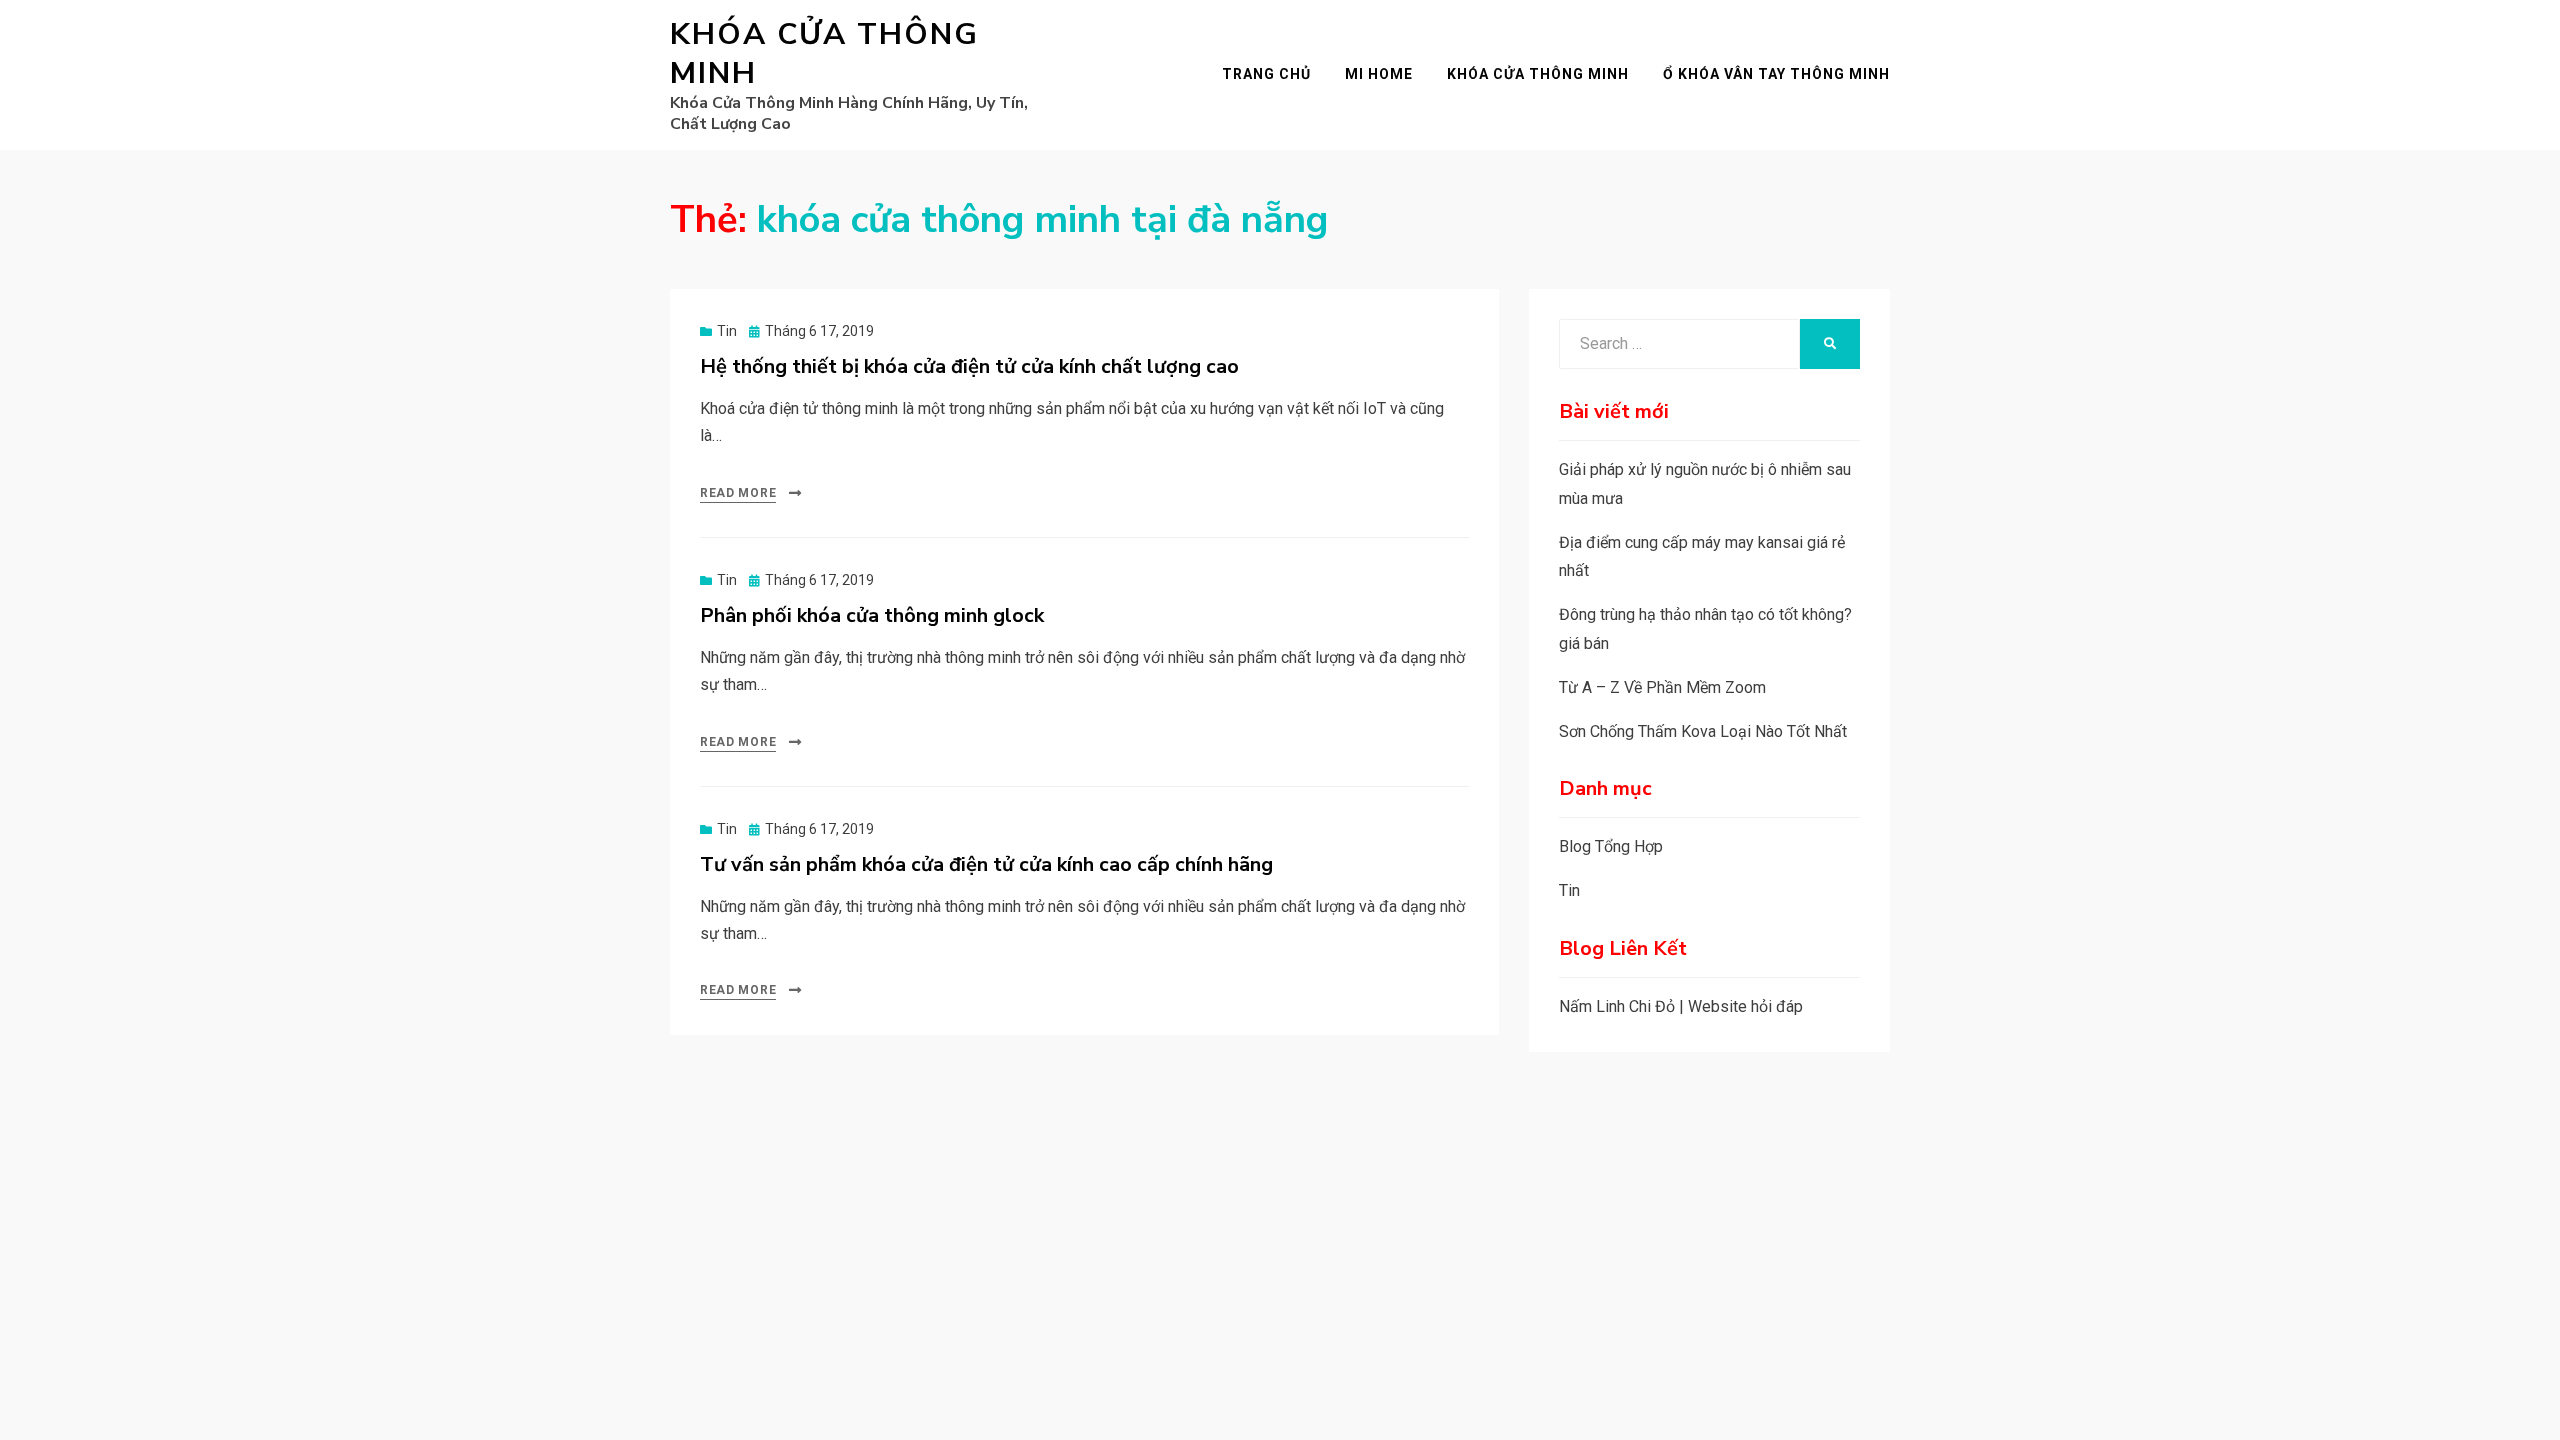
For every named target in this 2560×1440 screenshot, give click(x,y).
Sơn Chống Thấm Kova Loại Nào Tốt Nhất (1703, 731)
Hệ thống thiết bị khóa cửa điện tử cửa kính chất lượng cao (969, 366)
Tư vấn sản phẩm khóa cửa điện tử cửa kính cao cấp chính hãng (986, 864)
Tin (727, 331)
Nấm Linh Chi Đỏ (1617, 1006)
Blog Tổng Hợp (1611, 846)
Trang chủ (1266, 74)
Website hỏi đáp (1745, 1006)
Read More (738, 493)
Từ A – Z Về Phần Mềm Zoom (1662, 687)
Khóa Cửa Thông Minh (824, 54)
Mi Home (1379, 74)
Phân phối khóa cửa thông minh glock (872, 615)
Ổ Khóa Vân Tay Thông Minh (1776, 74)
